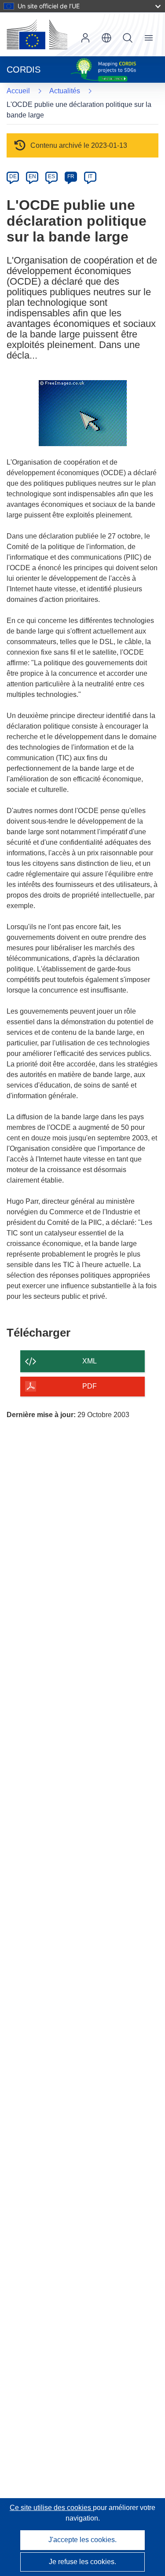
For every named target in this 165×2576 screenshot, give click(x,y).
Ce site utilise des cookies (51, 2508)
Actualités (65, 91)
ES (51, 176)
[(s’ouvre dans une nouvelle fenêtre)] (37, 34)
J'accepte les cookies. (82, 2540)
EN (32, 176)
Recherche (128, 38)
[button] (106, 38)
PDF (90, 1386)
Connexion (85, 38)
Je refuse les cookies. (82, 2562)
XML (90, 1361)
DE (13, 176)
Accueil (18, 91)
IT (90, 176)
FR (71, 176)
